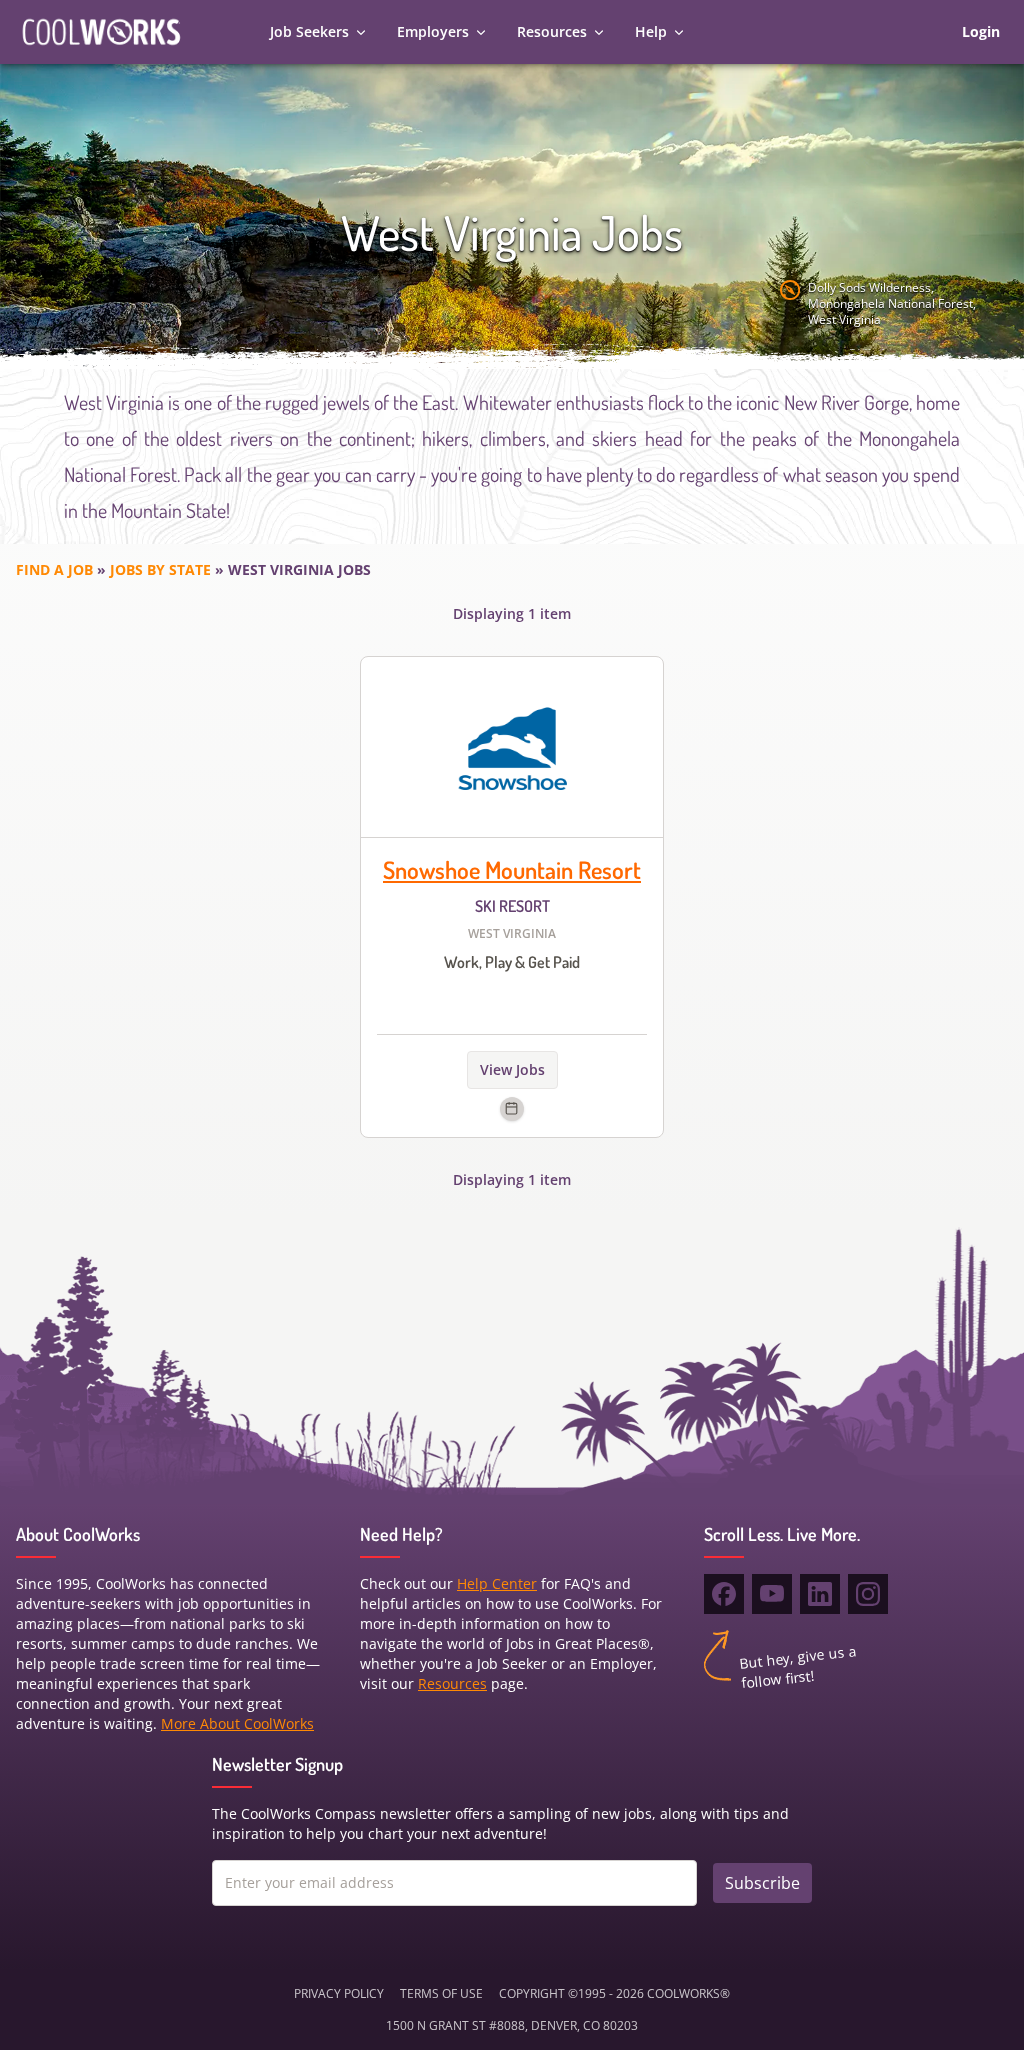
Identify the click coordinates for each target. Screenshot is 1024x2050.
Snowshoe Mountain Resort (512, 869)
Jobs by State (160, 569)
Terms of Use (441, 1993)
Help (651, 31)
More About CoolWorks (237, 1723)
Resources (552, 31)
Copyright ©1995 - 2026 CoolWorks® (614, 1993)
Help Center (497, 1583)
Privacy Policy (339, 1993)
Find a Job (54, 569)
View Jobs (512, 1069)
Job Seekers (309, 31)
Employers (433, 31)
